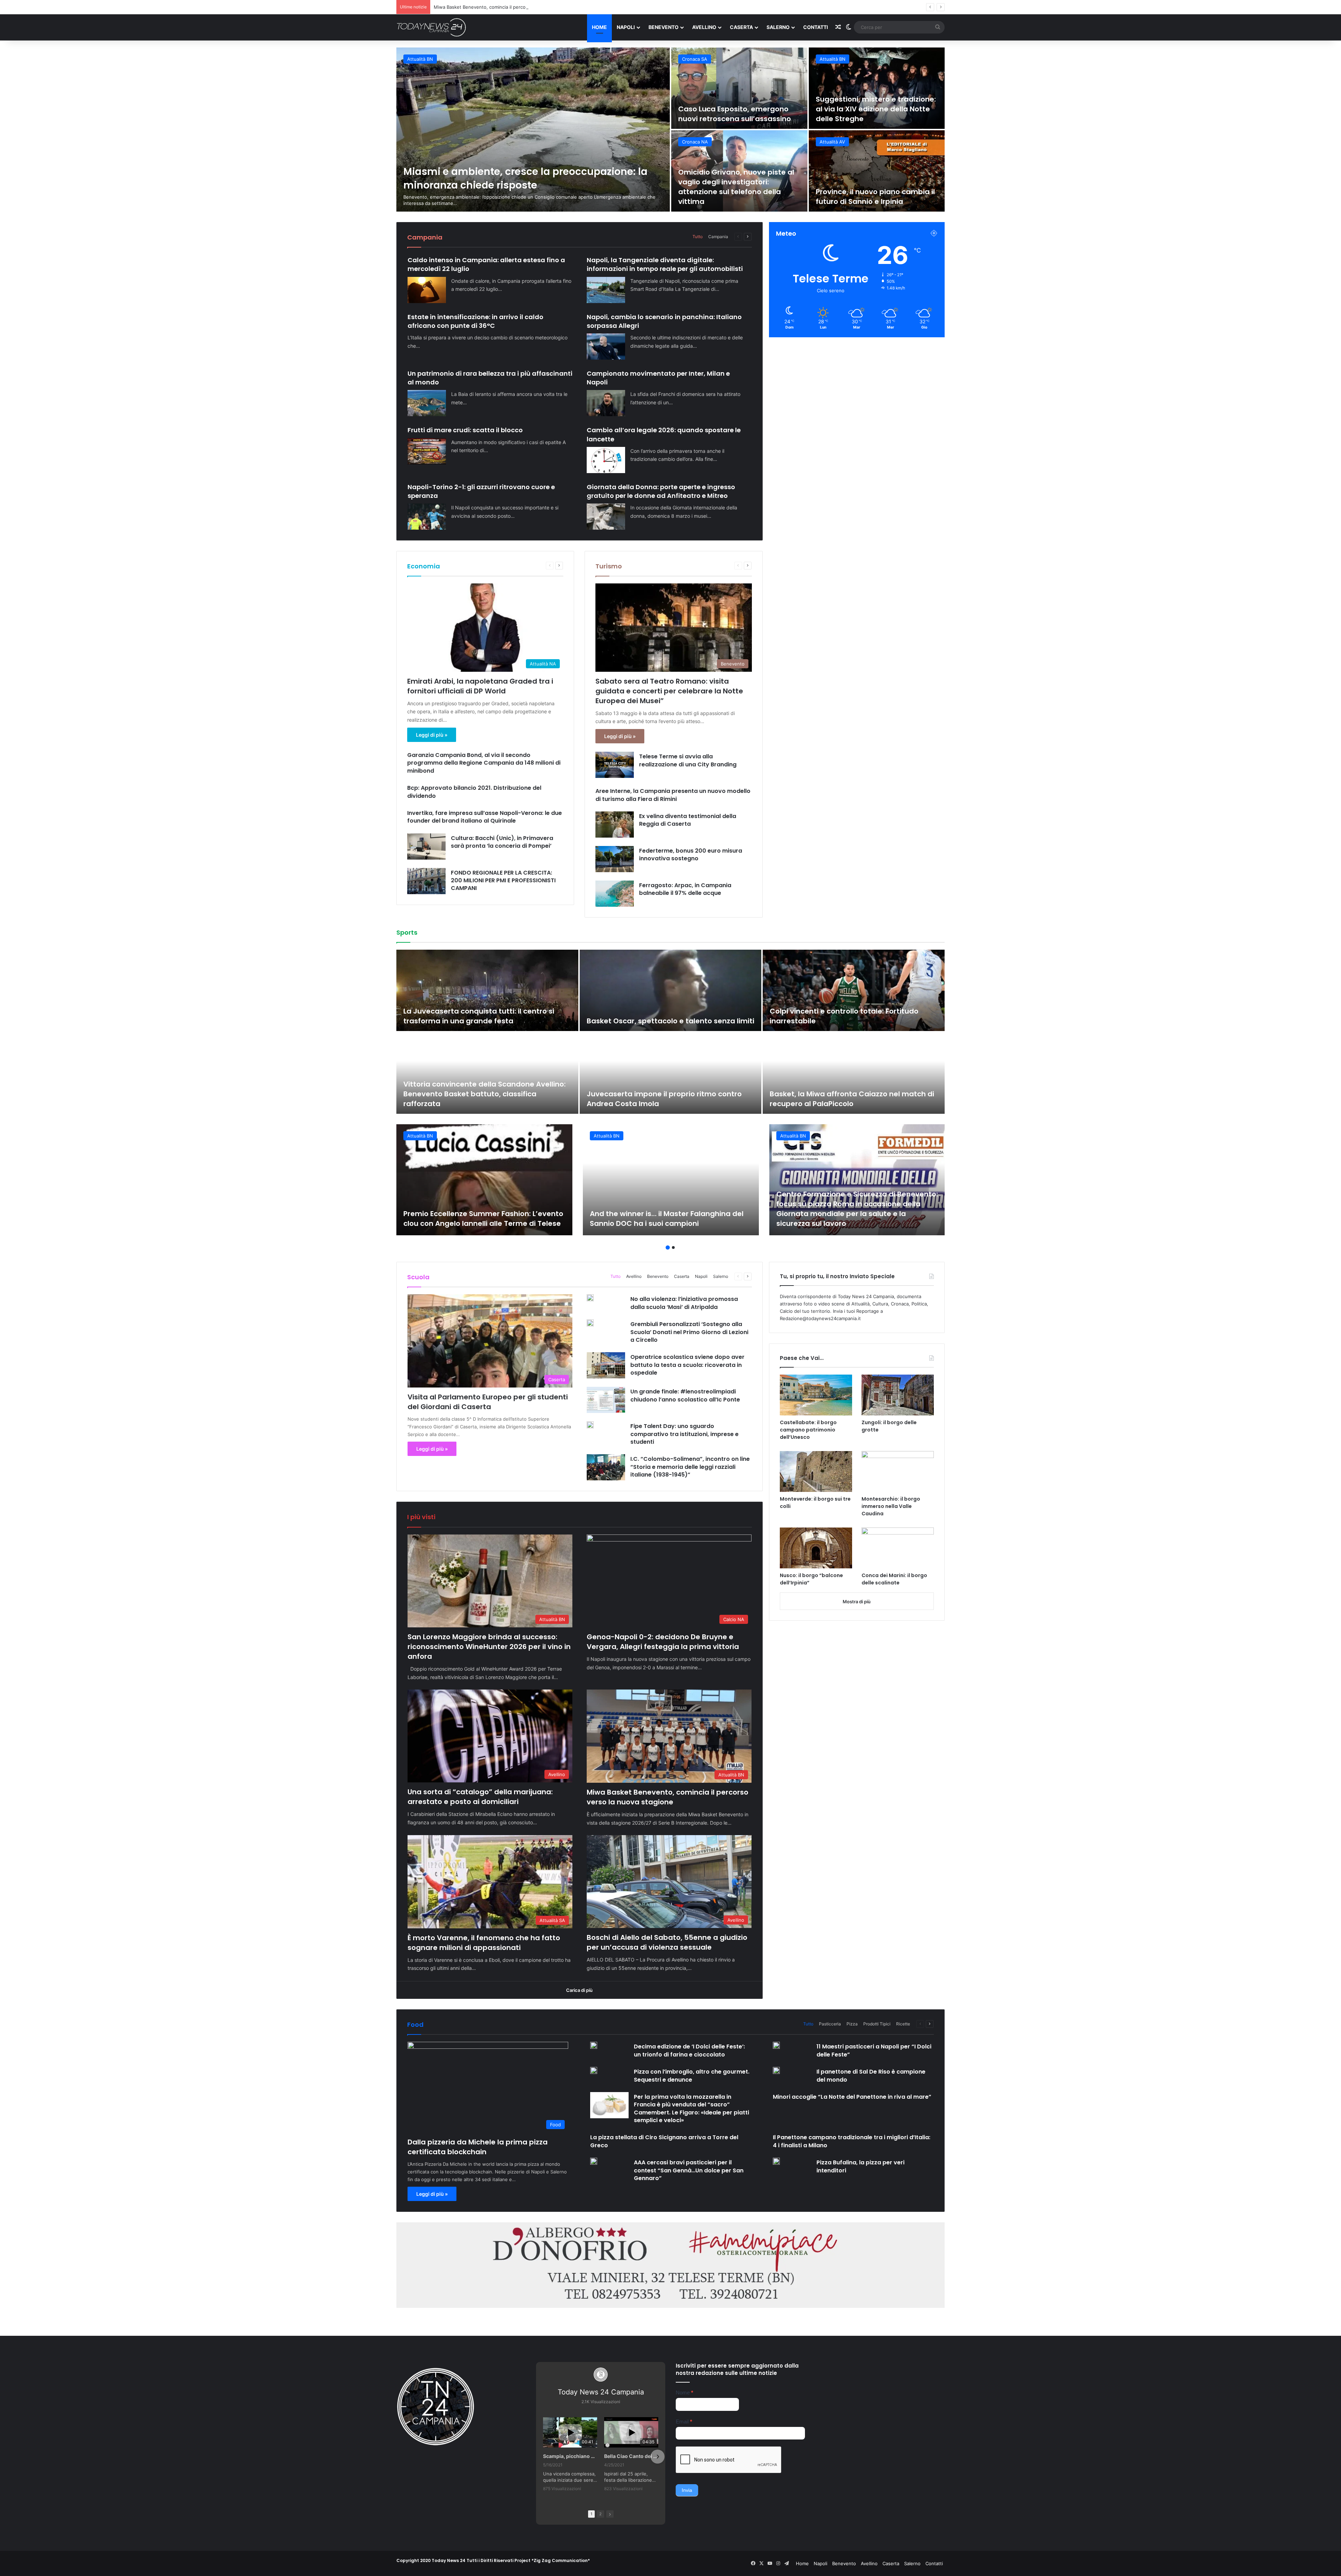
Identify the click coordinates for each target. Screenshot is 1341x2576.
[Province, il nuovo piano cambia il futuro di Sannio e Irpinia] (877, 171)
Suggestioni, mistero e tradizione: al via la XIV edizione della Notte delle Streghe (876, 109)
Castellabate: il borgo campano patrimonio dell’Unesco (808, 1430)
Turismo (609, 566)
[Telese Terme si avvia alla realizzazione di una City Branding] (615, 765)
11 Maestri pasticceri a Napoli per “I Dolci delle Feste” (874, 2050)
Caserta (741, 27)
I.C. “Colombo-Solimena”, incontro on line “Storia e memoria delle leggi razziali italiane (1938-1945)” (690, 1467)
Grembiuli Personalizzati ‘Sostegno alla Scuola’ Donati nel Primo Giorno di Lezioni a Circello (689, 1332)
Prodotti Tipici (877, 2024)
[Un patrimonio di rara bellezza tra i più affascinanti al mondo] (427, 403)
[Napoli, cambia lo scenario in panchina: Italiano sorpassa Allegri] (606, 347)
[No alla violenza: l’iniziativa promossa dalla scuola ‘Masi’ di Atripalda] (590, 1298)
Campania (718, 237)
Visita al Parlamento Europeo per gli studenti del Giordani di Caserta (488, 1402)
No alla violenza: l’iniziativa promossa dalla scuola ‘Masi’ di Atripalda (684, 1303)
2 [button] (673, 1247)
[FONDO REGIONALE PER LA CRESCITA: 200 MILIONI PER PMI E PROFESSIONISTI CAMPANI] (426, 881)
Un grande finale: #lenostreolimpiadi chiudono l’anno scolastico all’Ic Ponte (685, 1395)
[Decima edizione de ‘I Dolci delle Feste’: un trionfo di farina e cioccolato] (594, 2045)
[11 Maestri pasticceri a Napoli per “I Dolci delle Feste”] (776, 2045)
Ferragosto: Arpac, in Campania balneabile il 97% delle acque (685, 889)
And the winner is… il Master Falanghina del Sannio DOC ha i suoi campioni (667, 1219)
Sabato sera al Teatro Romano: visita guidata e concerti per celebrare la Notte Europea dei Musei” (669, 691)
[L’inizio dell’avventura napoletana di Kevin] (671, 1073)
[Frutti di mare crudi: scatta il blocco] (427, 451)
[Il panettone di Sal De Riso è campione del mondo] (776, 2070)
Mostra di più (857, 1602)
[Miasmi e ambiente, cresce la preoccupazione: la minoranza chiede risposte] (533, 130)
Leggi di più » (432, 735)
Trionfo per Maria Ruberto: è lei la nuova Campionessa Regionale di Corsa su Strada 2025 (665, 1011)
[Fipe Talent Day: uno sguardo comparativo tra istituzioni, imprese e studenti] (590, 1425)
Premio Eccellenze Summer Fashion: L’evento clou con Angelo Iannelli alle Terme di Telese (483, 1219)
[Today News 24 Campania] (431, 27)
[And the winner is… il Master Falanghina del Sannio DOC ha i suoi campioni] (671, 1180)
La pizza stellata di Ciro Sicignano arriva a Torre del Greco (664, 2141)
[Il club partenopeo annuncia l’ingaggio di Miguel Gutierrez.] (487, 1073)
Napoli (626, 27)
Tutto (698, 237)
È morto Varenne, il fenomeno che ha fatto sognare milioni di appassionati (484, 1943)
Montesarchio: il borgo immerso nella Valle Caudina (891, 1506)
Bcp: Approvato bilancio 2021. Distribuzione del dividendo (474, 792)
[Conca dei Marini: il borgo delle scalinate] (898, 1548)
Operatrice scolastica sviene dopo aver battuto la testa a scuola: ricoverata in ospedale (687, 1365)
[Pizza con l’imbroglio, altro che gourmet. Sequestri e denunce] (594, 2070)
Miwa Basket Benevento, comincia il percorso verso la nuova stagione (668, 1797)
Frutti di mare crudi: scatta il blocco (465, 430)
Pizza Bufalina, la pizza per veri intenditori (860, 2166)
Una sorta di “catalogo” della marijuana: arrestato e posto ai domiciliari (480, 1797)
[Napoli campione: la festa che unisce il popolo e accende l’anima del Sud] (854, 1073)
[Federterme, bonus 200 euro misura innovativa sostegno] (615, 859)
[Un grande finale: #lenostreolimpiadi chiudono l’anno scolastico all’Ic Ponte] (606, 1400)
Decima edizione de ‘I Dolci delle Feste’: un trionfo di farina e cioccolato (689, 2050)
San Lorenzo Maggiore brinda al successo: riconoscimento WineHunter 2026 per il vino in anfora (489, 1647)
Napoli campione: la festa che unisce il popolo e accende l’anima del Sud (852, 1099)
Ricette (903, 2024)
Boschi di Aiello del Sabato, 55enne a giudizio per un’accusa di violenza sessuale (667, 1942)
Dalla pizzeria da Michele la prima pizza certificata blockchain (478, 2147)
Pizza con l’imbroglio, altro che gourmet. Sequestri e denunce (692, 2075)
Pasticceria (830, 2024)
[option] (670, 130)
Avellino (704, 27)
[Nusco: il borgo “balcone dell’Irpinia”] (816, 1548)
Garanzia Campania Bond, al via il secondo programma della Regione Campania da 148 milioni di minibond (484, 763)
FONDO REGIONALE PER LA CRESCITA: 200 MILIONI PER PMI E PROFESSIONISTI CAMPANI (503, 881)
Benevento (664, 27)
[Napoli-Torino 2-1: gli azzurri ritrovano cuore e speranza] (427, 517)
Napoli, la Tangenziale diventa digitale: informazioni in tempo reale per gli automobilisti (665, 264)
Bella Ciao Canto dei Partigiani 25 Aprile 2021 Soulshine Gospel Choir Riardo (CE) (631, 2456)
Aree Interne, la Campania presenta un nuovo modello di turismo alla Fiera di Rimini (673, 795)
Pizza (852, 2024)
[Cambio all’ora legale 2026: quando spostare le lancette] (606, 460)
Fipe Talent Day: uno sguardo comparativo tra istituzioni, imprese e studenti (684, 1434)
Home (599, 27)
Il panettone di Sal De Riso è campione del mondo (871, 2075)
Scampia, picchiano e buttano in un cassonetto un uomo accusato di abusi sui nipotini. (570, 2456)
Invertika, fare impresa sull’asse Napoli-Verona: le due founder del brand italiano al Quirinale (485, 817)
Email (684, 2422)
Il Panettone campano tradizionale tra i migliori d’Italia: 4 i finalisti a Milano (852, 2141)
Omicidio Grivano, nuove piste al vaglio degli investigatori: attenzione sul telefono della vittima (736, 187)
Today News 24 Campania (601, 2392)
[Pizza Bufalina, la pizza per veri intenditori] (776, 2161)
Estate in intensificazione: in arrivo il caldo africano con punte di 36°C (475, 321)
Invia (687, 2490)
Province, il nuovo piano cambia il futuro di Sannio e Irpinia (875, 197)
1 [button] (668, 1247)
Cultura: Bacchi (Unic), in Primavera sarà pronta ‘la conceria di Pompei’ (502, 842)
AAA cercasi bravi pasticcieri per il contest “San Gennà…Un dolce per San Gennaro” (689, 2170)
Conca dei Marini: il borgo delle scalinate (894, 1579)
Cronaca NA (695, 142)
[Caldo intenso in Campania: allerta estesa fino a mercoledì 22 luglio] (427, 290)
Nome (684, 2393)
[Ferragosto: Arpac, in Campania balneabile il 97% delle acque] (615, 894)
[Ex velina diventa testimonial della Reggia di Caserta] (615, 825)
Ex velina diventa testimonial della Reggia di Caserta (688, 820)
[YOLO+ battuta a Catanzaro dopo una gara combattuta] (854, 990)
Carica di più (579, 1990)
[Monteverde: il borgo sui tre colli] (816, 1471)
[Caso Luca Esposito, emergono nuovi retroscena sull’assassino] (739, 88)
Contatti (816, 27)
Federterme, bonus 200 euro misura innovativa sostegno (691, 855)
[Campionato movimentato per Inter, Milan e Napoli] (606, 403)
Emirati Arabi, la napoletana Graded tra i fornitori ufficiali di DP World (480, 686)
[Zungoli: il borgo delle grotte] (898, 1395)
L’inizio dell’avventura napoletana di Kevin (662, 1104)
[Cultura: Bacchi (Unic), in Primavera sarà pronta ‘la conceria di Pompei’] (426, 847)
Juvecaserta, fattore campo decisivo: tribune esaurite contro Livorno (485, 1016)
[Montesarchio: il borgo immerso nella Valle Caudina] (898, 1471)
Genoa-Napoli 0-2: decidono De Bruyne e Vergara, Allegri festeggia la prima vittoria (663, 1642)
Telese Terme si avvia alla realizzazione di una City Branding (688, 760)
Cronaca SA (695, 59)
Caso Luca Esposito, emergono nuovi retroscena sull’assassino (735, 114)
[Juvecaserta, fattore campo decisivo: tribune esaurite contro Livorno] (487, 990)
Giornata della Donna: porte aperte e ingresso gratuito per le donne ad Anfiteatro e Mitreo (661, 491)
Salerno (778, 27)
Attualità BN (420, 59)
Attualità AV (832, 142)
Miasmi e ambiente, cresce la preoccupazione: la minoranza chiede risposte (525, 178)
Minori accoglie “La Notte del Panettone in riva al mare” (852, 2097)
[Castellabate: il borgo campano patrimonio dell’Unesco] (816, 1395)
